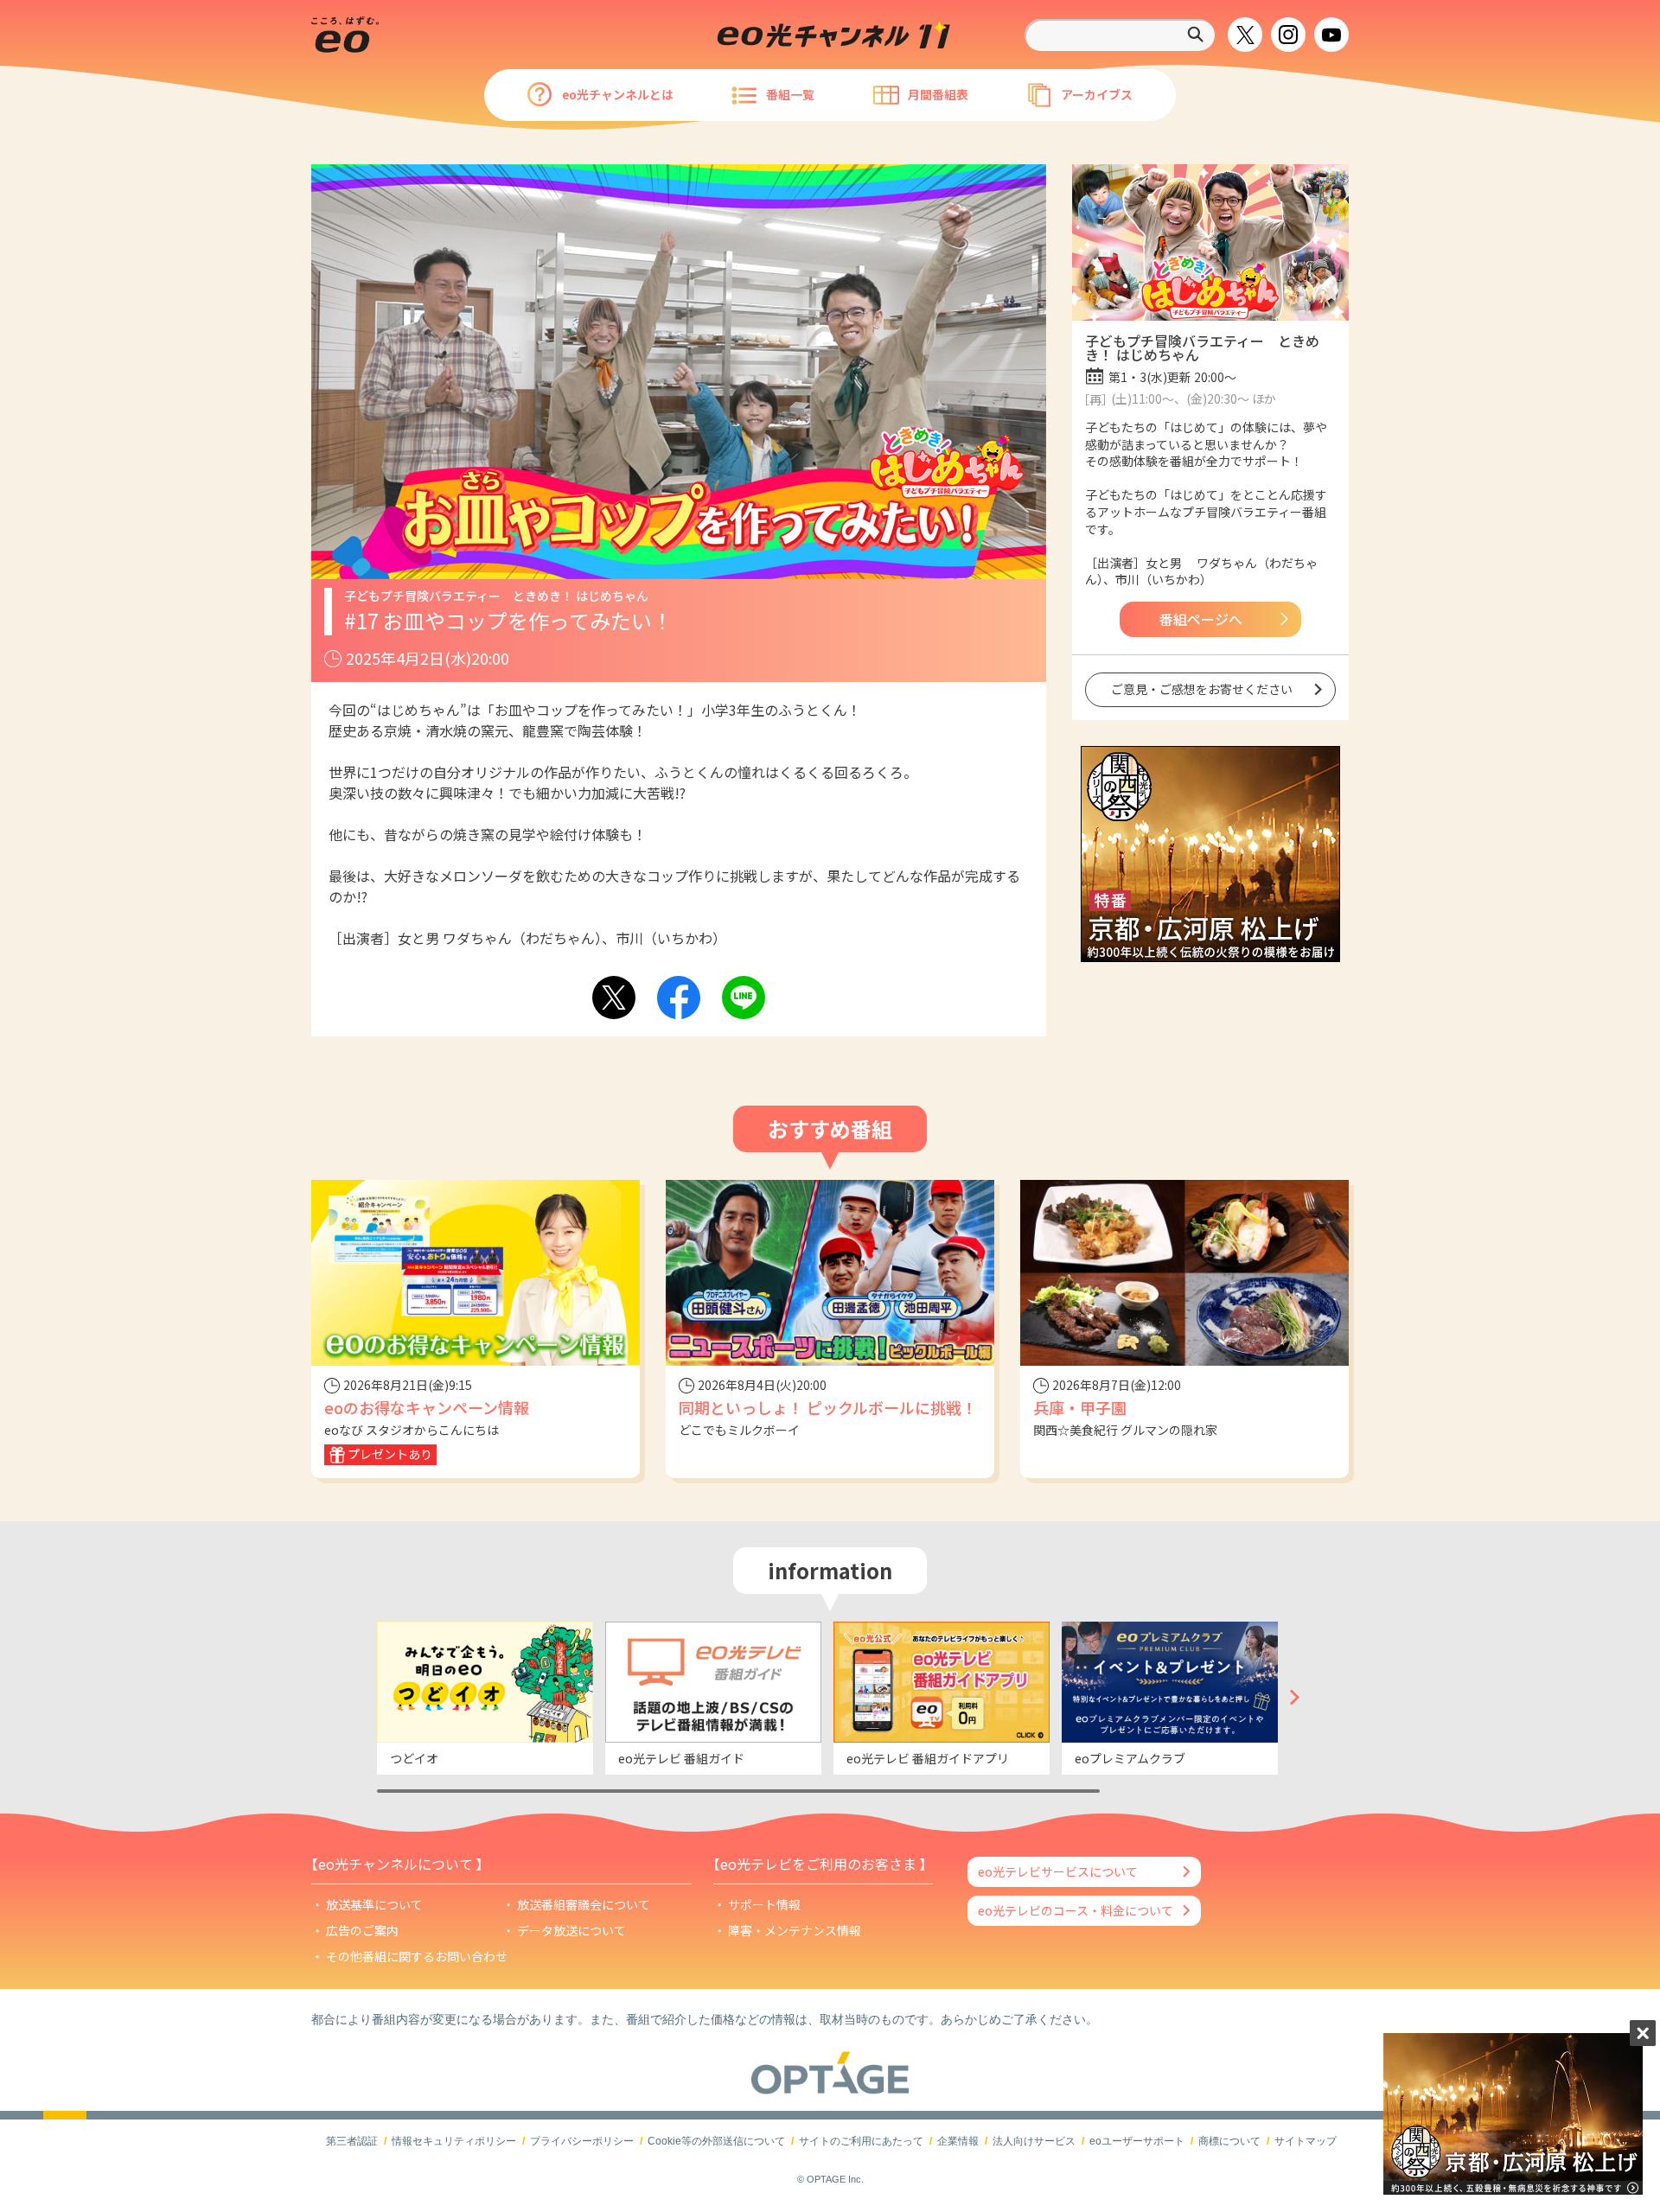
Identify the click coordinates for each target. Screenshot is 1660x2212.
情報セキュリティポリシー (454, 2141)
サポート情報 (764, 1904)
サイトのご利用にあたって (861, 2141)
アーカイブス (1097, 94)
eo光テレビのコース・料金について (1076, 1910)
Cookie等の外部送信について (716, 2141)
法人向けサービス (1034, 2141)
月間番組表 (938, 94)
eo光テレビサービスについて (1058, 1871)
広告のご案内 (362, 1930)
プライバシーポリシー (582, 2141)
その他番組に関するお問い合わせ (417, 1956)
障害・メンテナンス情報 (795, 1930)
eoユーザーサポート (1137, 2141)
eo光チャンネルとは (618, 94)
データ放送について (571, 1930)
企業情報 (958, 2141)
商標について (1229, 2141)
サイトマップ (1306, 2141)
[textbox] (1120, 35)
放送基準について (374, 1904)
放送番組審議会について (584, 1904)
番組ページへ (1201, 619)
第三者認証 (352, 2141)
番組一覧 (790, 94)
